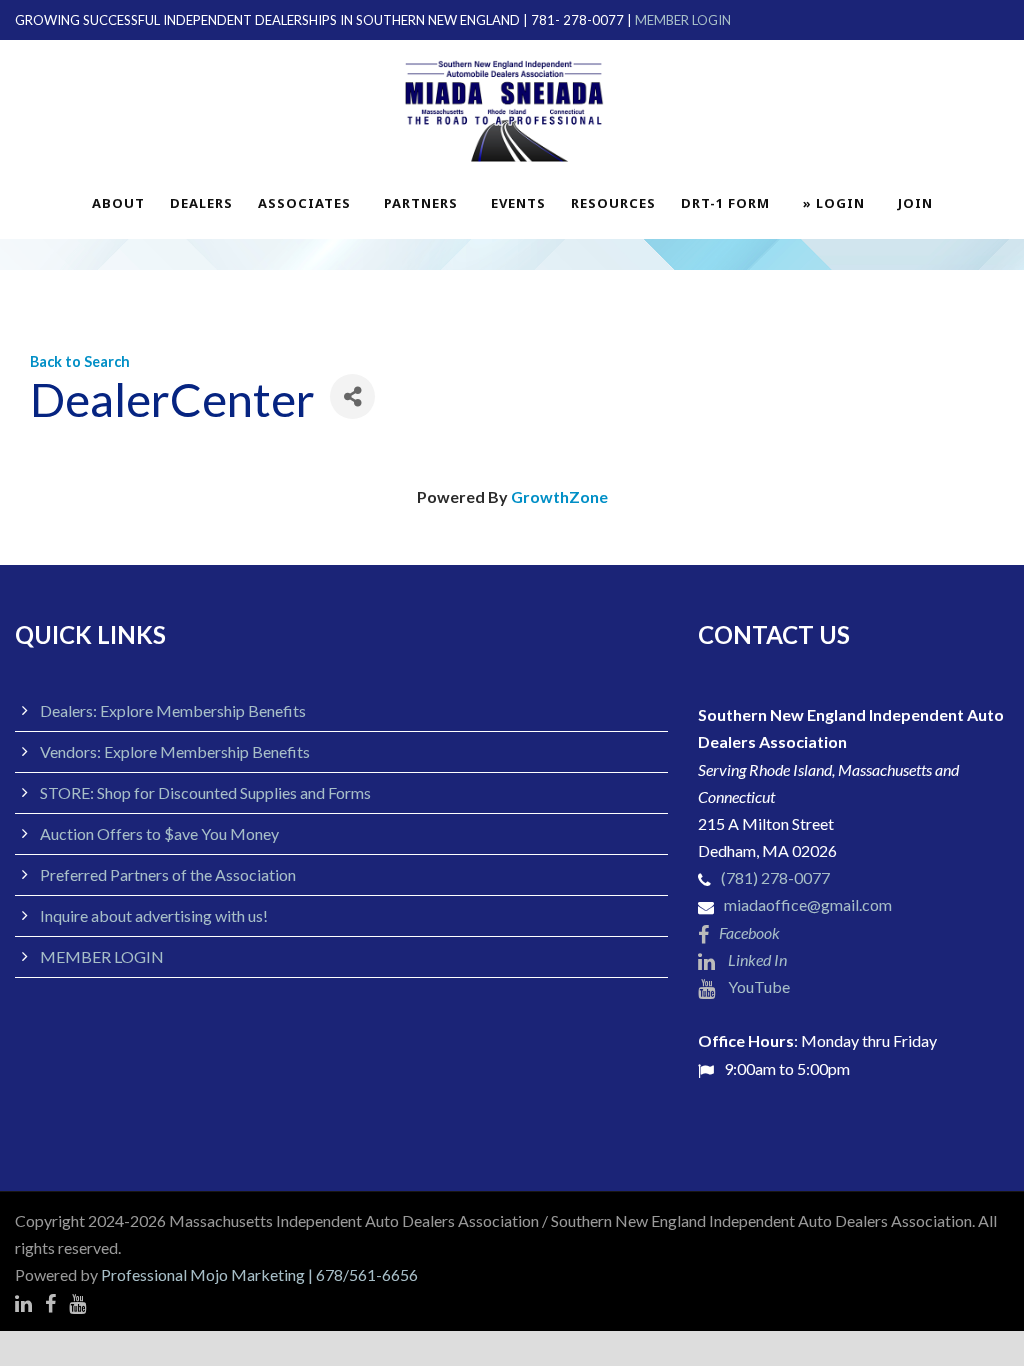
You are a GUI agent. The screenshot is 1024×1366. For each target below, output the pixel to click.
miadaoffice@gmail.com (808, 904)
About (118, 203)
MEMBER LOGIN (683, 20)
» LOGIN (834, 203)
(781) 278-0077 (775, 877)
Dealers (201, 203)
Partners (421, 203)
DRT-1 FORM (725, 203)
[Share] (352, 396)
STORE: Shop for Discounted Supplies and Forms (205, 792)
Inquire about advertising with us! (154, 915)
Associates (304, 203)
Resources (613, 203)
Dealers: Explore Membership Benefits (173, 710)
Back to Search (80, 361)
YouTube (757, 986)
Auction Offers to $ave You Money (159, 833)
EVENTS (518, 203)
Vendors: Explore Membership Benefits (175, 751)
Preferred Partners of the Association (168, 874)
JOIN (915, 203)
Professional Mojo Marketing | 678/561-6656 (259, 1274)
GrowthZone (559, 496)
